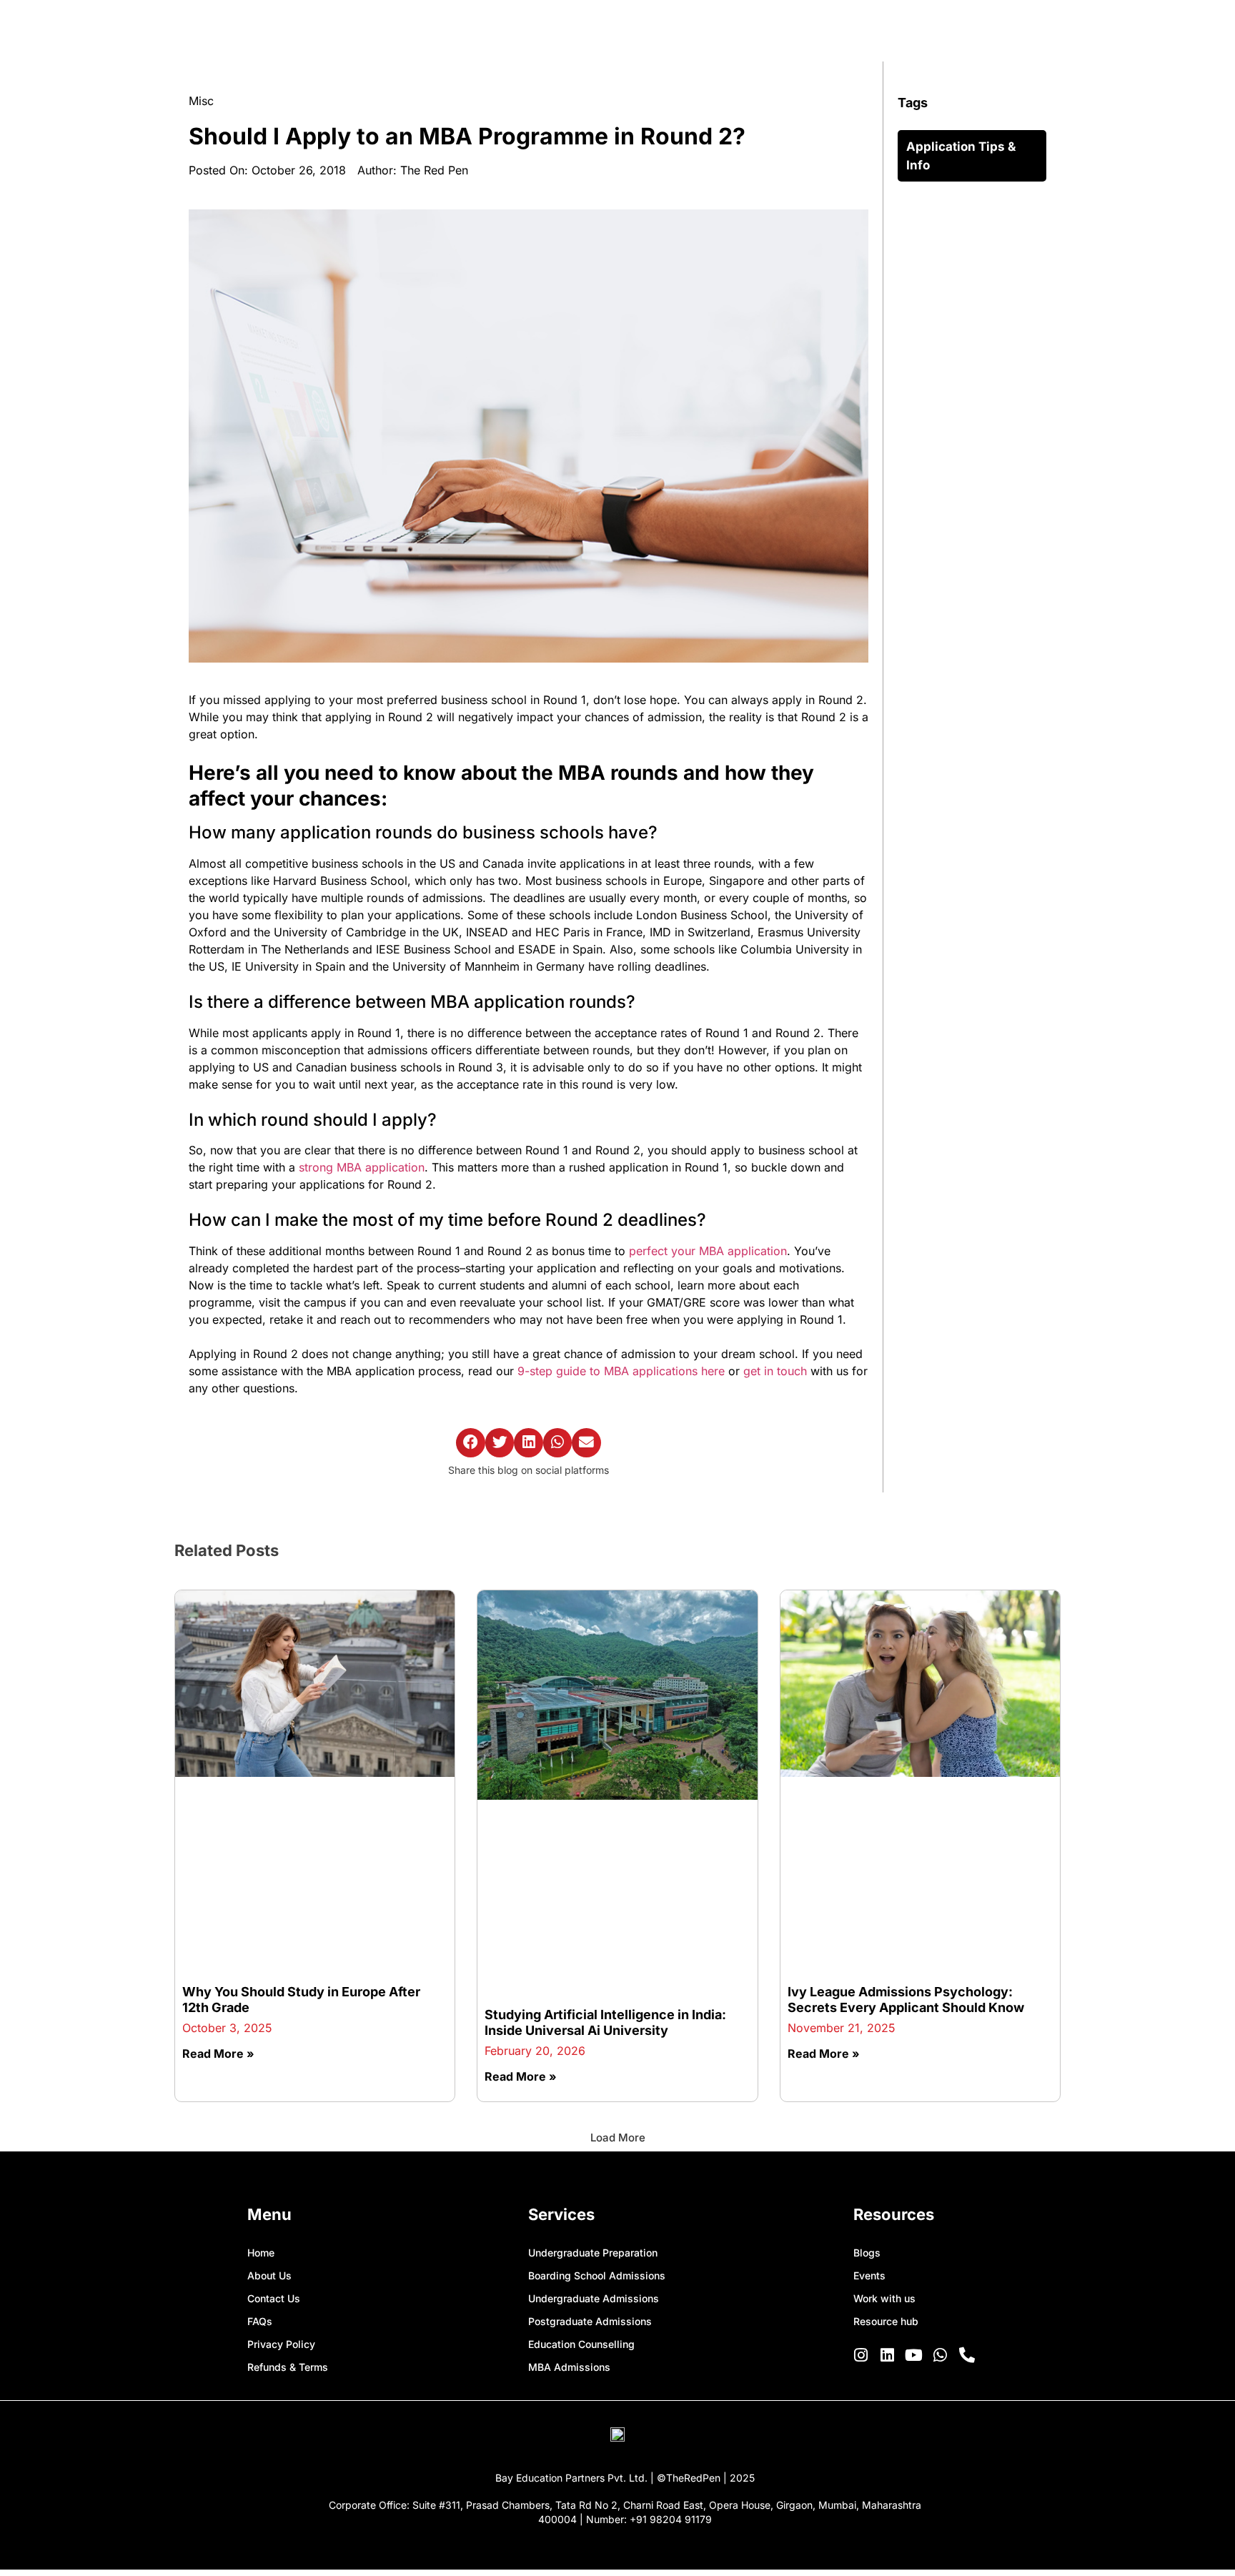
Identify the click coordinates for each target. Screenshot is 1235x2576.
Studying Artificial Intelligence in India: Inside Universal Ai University (605, 2022)
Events (869, 2275)
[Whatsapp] (941, 2355)
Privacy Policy (281, 2344)
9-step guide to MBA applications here (621, 1371)
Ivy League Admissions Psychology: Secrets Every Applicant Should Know (906, 2000)
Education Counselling (581, 2344)
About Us (269, 2275)
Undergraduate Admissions (594, 2298)
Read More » (218, 2054)
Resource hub (886, 2321)
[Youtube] (914, 2355)
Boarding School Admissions (597, 2275)
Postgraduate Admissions (590, 2321)
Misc (201, 101)
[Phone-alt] (967, 2355)
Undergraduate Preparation (593, 2253)
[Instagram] (861, 2355)
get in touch (775, 1371)
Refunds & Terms (288, 2367)
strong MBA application (362, 1167)
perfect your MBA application (708, 1251)
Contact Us (274, 2298)
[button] (471, 1443)
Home (261, 2253)
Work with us (884, 2298)
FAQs (260, 2321)
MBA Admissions (569, 2367)
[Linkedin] (888, 2355)
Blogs (867, 2253)
